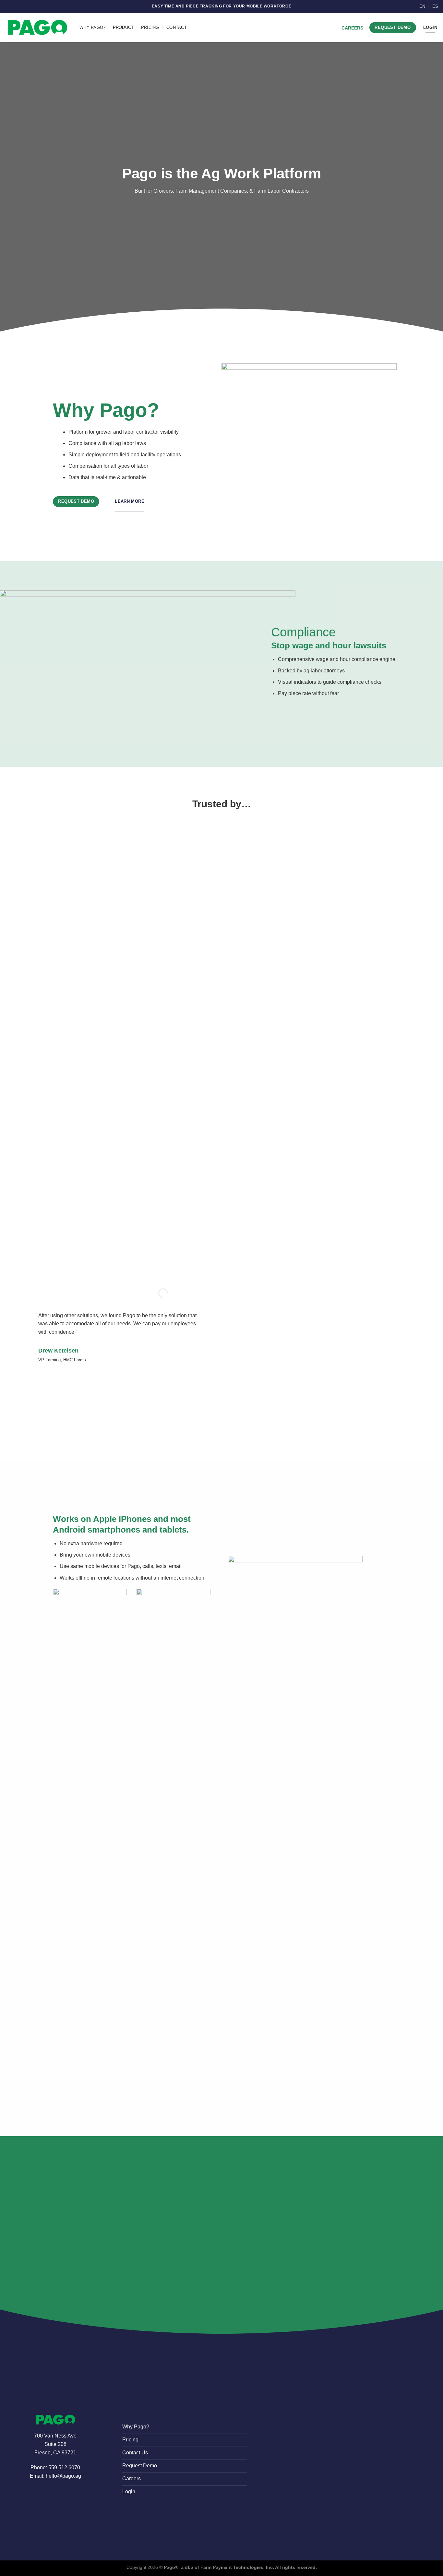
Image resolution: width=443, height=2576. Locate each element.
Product (123, 27)
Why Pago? (92, 27)
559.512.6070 (64, 2468)
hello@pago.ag (63, 2476)
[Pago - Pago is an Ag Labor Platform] (37, 27)
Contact (177, 27)
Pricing (150, 27)
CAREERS (352, 28)
